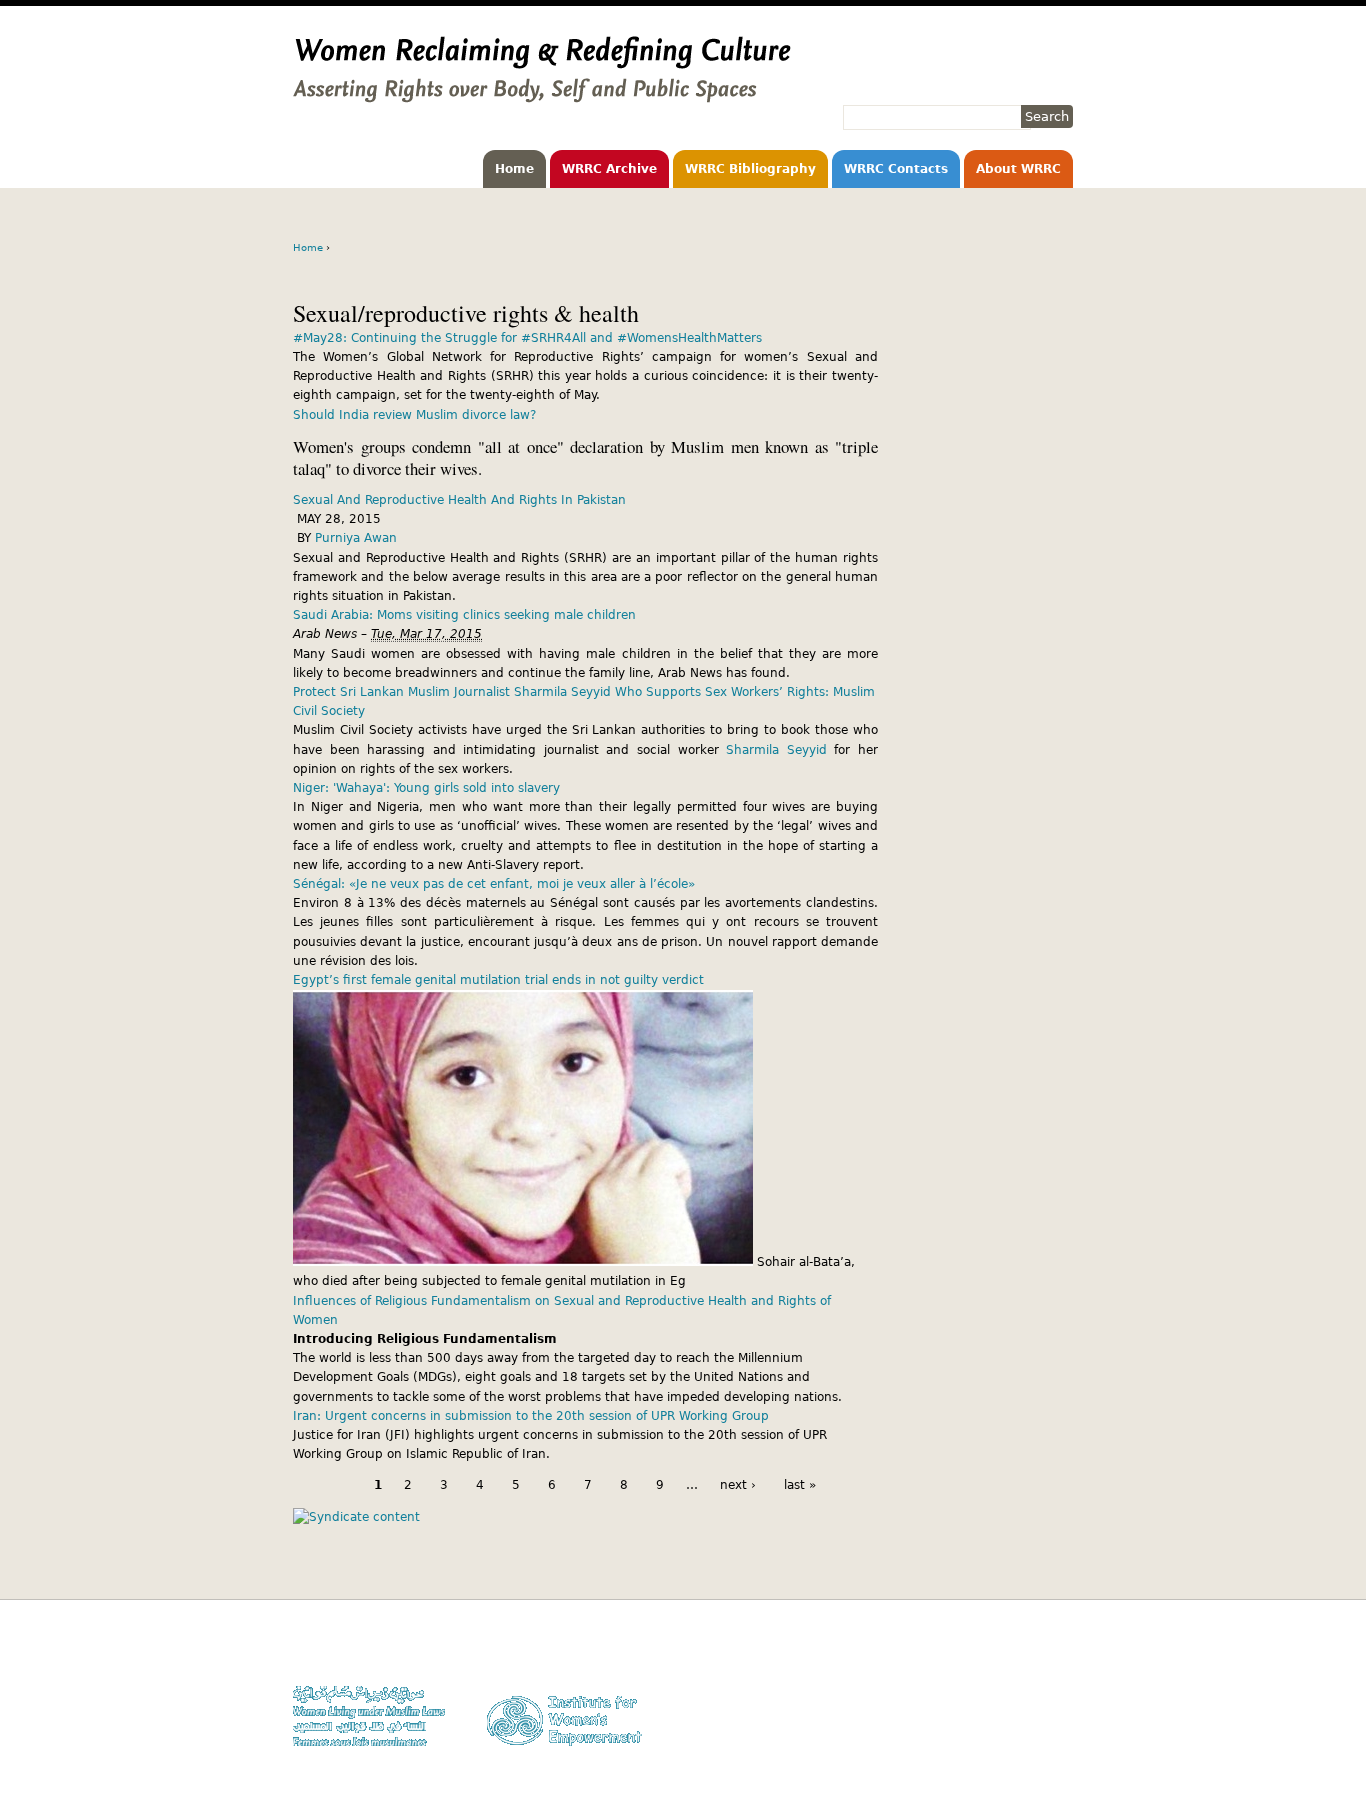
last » (800, 1485)
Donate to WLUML (1024, 1650)
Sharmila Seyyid (776, 750)
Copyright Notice (1026, 1669)
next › (738, 1485)
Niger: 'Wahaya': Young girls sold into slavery (426, 788)
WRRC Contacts (896, 169)
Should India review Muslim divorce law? (414, 415)
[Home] (542, 93)
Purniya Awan (356, 538)
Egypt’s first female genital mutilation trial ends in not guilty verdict (498, 980)
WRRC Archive (609, 169)
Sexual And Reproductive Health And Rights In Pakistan (459, 500)
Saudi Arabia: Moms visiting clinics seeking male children (464, 615)
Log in (1056, 1726)
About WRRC (1018, 169)
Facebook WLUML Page (1009, 1746)
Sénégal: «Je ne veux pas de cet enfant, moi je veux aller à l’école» (494, 884)
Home (514, 169)
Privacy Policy (1033, 1688)
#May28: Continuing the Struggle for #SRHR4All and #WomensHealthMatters (527, 338)
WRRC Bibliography (750, 169)
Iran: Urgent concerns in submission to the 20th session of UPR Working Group (531, 1416)
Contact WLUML (1030, 1707)
